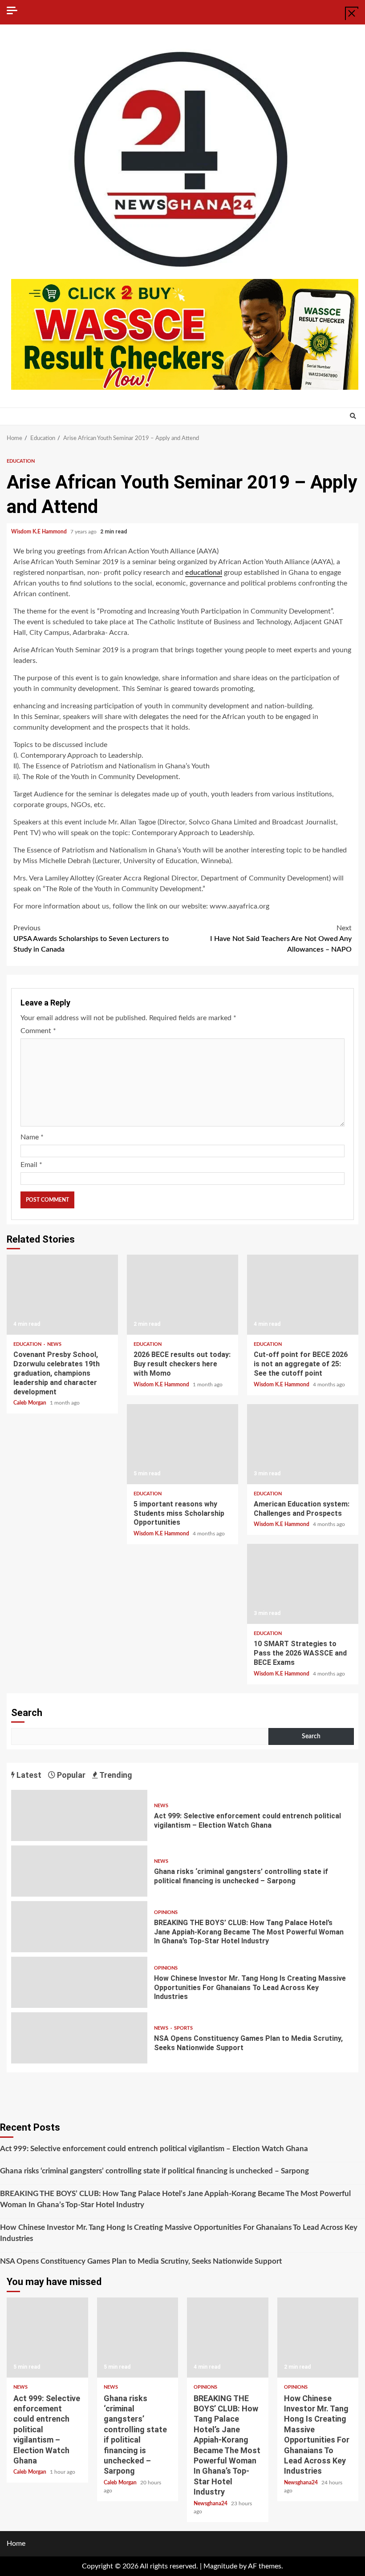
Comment (38, 1031)
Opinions (166, 1912)
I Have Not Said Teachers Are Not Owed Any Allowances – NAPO (281, 939)
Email (31, 1165)
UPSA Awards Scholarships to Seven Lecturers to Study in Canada (91, 939)
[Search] (353, 416)
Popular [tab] (70, 1775)
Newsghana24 (211, 2503)
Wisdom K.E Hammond (40, 532)
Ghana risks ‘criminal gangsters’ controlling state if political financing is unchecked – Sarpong (79, 1871)
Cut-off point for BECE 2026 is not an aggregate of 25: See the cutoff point (303, 1295)
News (54, 1344)
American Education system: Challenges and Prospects (303, 1444)
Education (21, 461)
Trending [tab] (115, 1775)
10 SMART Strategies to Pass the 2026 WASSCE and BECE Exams (303, 1584)
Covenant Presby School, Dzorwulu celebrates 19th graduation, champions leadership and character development (62, 1295)
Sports (183, 2028)
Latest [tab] (28, 1775)
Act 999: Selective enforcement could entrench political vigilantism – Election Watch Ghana (79, 1815)
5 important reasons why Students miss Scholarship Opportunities (182, 1444)
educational (204, 573)
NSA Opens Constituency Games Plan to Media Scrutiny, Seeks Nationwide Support (79, 2038)
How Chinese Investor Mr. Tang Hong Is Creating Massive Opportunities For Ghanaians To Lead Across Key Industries (79, 1982)
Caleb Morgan (30, 1403)
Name (32, 1137)
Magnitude (220, 2566)
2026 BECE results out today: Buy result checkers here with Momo (182, 1295)
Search (27, 1713)
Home (16, 2544)
